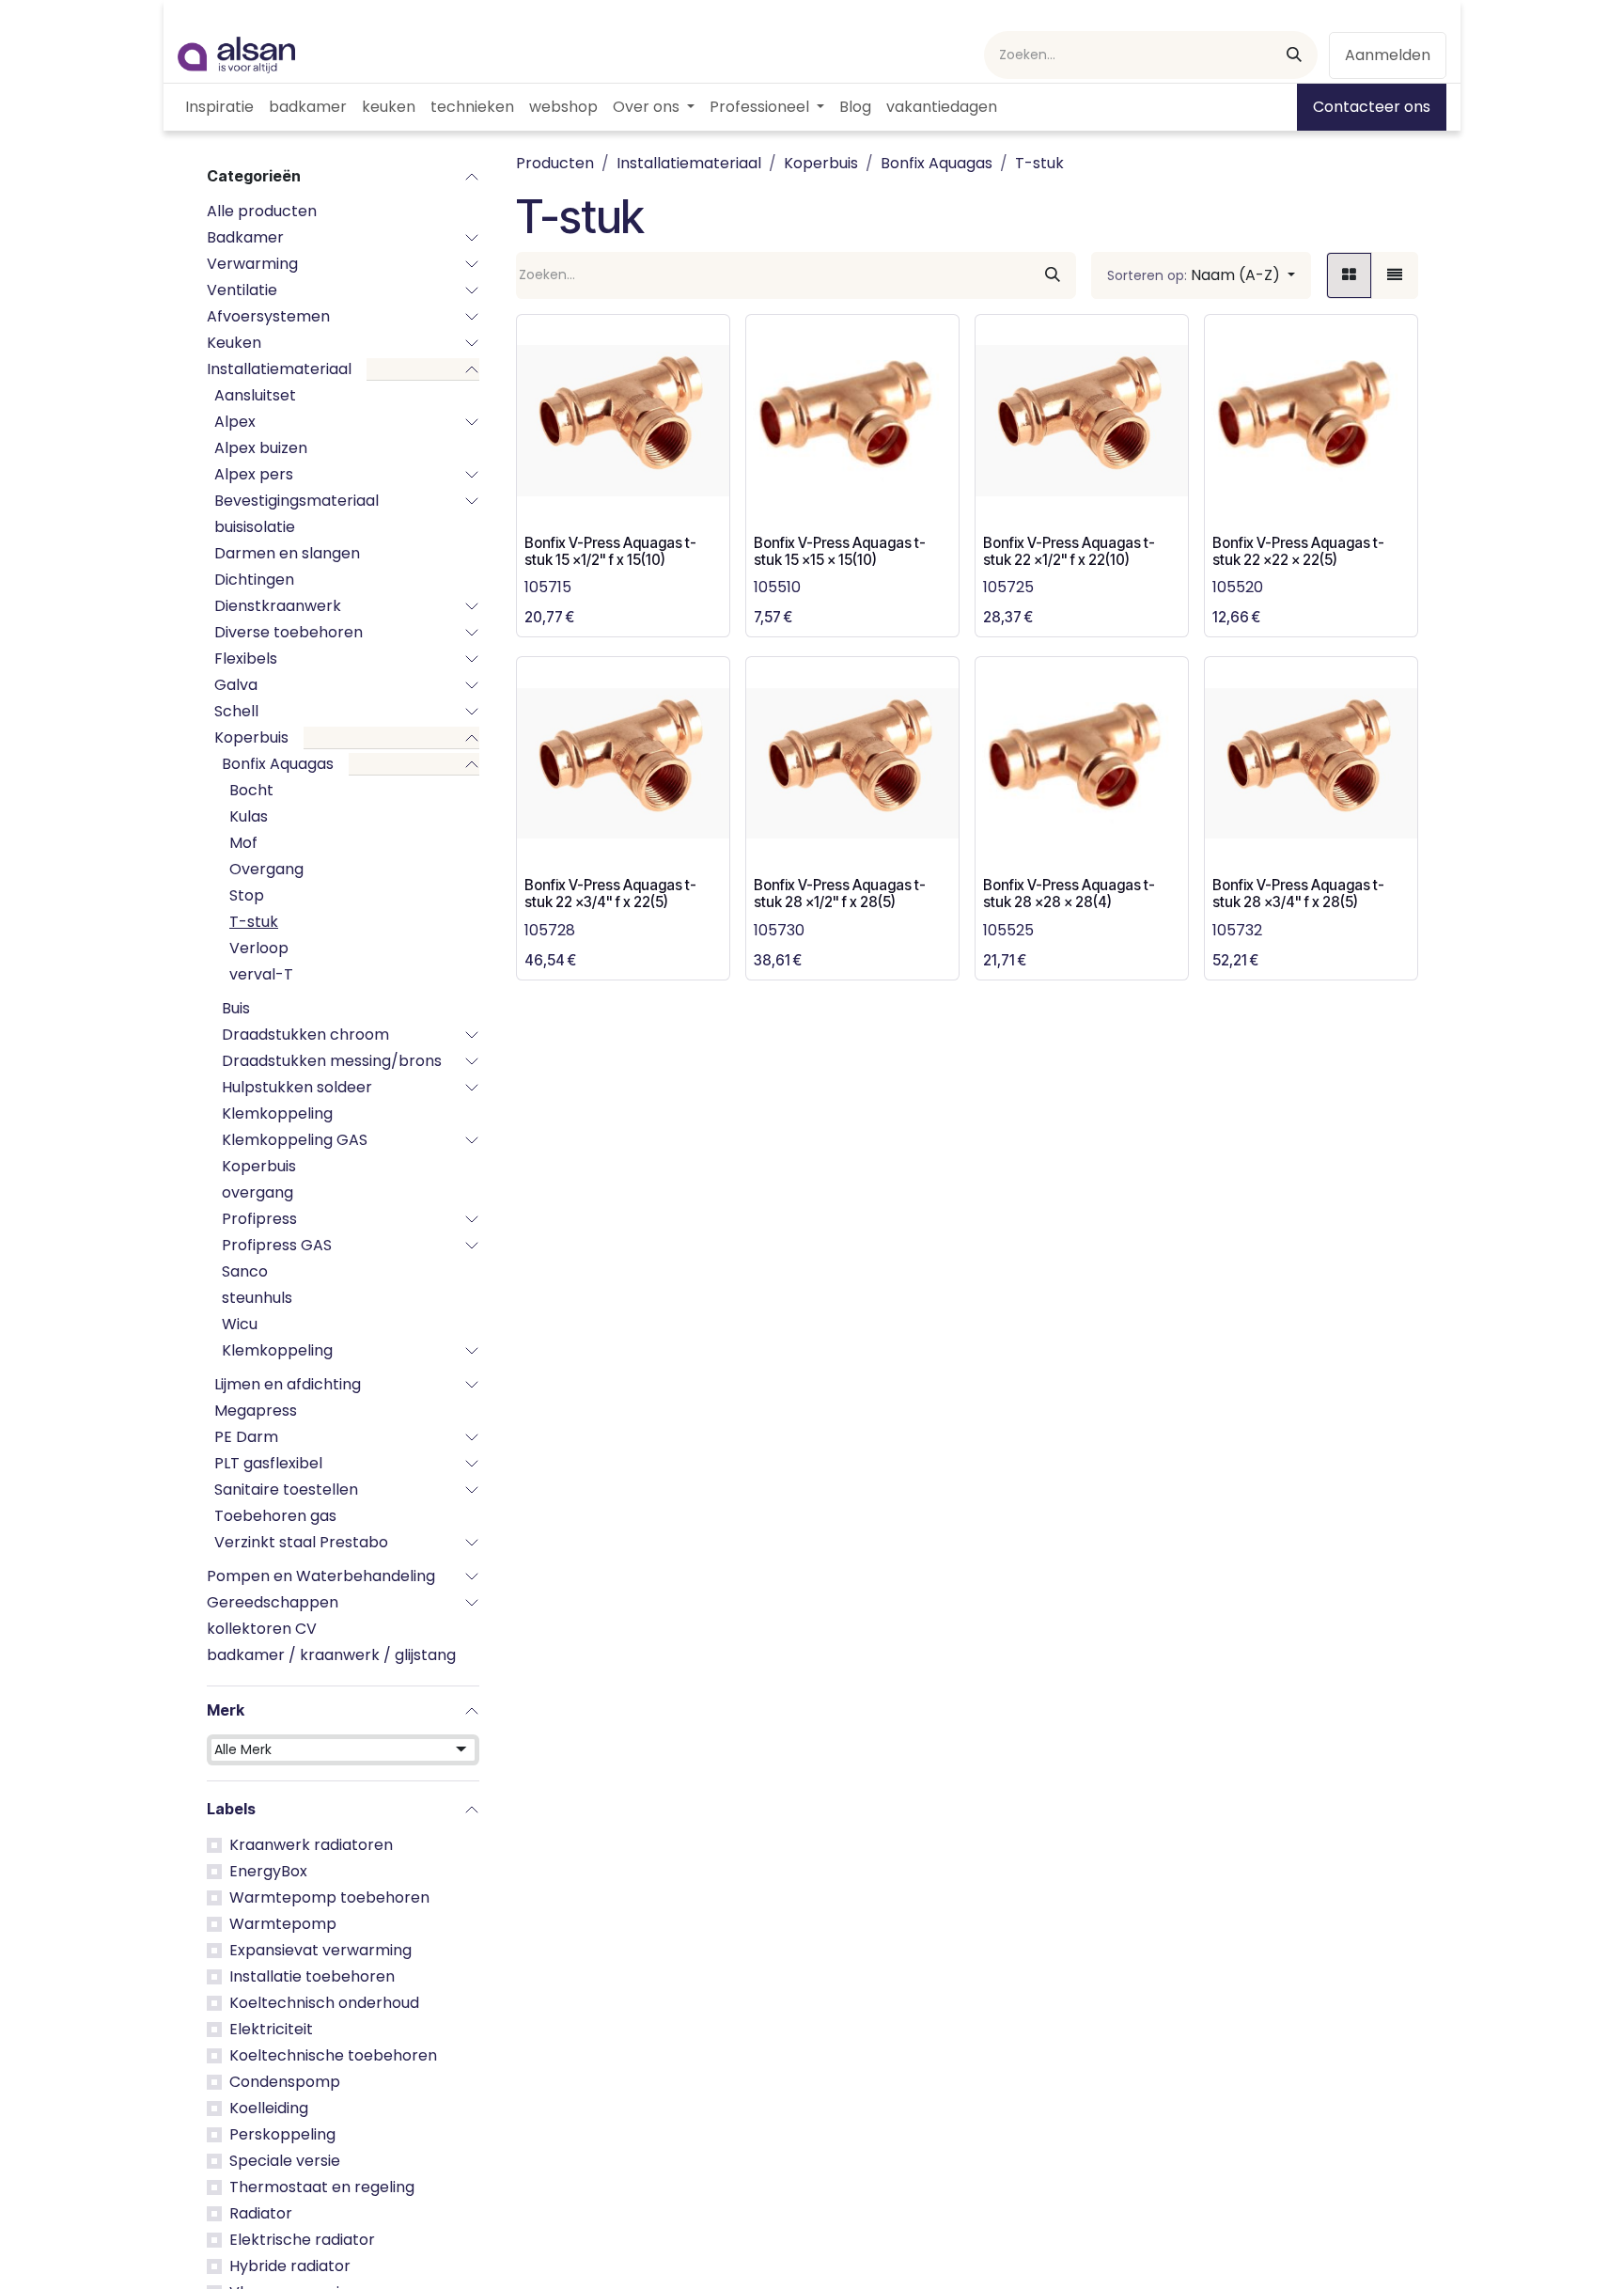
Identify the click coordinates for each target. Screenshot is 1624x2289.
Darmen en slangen (287, 553)
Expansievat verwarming (320, 1950)
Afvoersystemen (268, 316)
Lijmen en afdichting (288, 1384)
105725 (1008, 587)
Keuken (234, 343)
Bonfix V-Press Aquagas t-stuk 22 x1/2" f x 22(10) (1069, 551)
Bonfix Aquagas (278, 764)
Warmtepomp (283, 1924)
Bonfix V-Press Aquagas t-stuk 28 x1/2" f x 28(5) (840, 894)
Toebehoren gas (275, 1516)
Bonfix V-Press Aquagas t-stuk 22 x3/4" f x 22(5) (610, 894)
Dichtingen (254, 580)
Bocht (251, 790)
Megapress (256, 1411)
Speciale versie (285, 2161)
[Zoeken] (1294, 55)
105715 (548, 587)
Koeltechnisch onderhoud (324, 2003)
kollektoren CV (262, 1629)
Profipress (259, 1219)
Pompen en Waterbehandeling (321, 1576)
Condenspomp (285, 2082)
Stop (247, 895)
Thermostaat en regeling (322, 2187)
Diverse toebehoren (289, 632)
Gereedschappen (273, 1602)
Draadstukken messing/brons (332, 1061)
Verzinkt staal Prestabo (301, 1542)
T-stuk (254, 922)
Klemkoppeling (277, 1113)
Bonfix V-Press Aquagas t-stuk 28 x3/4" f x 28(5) (1298, 894)
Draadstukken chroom (305, 1035)
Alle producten (262, 211)
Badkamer (245, 237)
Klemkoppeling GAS (295, 1140)
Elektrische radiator (302, 2240)
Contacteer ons (1372, 107)
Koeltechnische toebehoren (333, 2055)
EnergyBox (268, 1871)
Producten (555, 163)
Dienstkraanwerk (278, 606)
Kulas (249, 816)
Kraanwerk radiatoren (311, 1845)
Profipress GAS (277, 1245)
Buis (236, 1008)
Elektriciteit (271, 2029)
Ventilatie (242, 290)
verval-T (261, 974)
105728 (550, 930)
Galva (236, 685)
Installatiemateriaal (279, 369)
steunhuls (257, 1298)
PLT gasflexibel (268, 1463)
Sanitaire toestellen (286, 1489)
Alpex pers (254, 474)
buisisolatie (255, 527)
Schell (236, 711)
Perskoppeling (282, 2134)
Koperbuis (251, 737)
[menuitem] (219, 107)
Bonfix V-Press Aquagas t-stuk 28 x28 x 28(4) (1069, 894)
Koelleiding (269, 2108)
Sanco (245, 1271)
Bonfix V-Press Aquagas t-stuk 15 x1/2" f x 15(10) (610, 551)
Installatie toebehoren (312, 1976)
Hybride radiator (290, 2266)
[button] (1201, 275)
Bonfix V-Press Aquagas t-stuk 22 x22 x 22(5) (1298, 551)
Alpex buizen (261, 448)
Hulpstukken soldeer (297, 1087)
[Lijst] (1395, 275)
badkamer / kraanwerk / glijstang (331, 1655)
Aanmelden (1388, 55)
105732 (1237, 930)
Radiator (261, 2213)
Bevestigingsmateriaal (297, 501)
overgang (258, 1192)
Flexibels (246, 658)
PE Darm (246, 1437)
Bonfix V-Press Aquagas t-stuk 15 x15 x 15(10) (840, 551)
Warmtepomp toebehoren (329, 1897)
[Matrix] (1349, 275)
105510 (777, 587)
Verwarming (252, 264)
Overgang (266, 869)
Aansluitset (255, 395)
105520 (1238, 587)
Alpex (235, 422)
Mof (243, 843)
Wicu (240, 1324)
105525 (1008, 930)
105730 (779, 930)
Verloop (259, 948)
